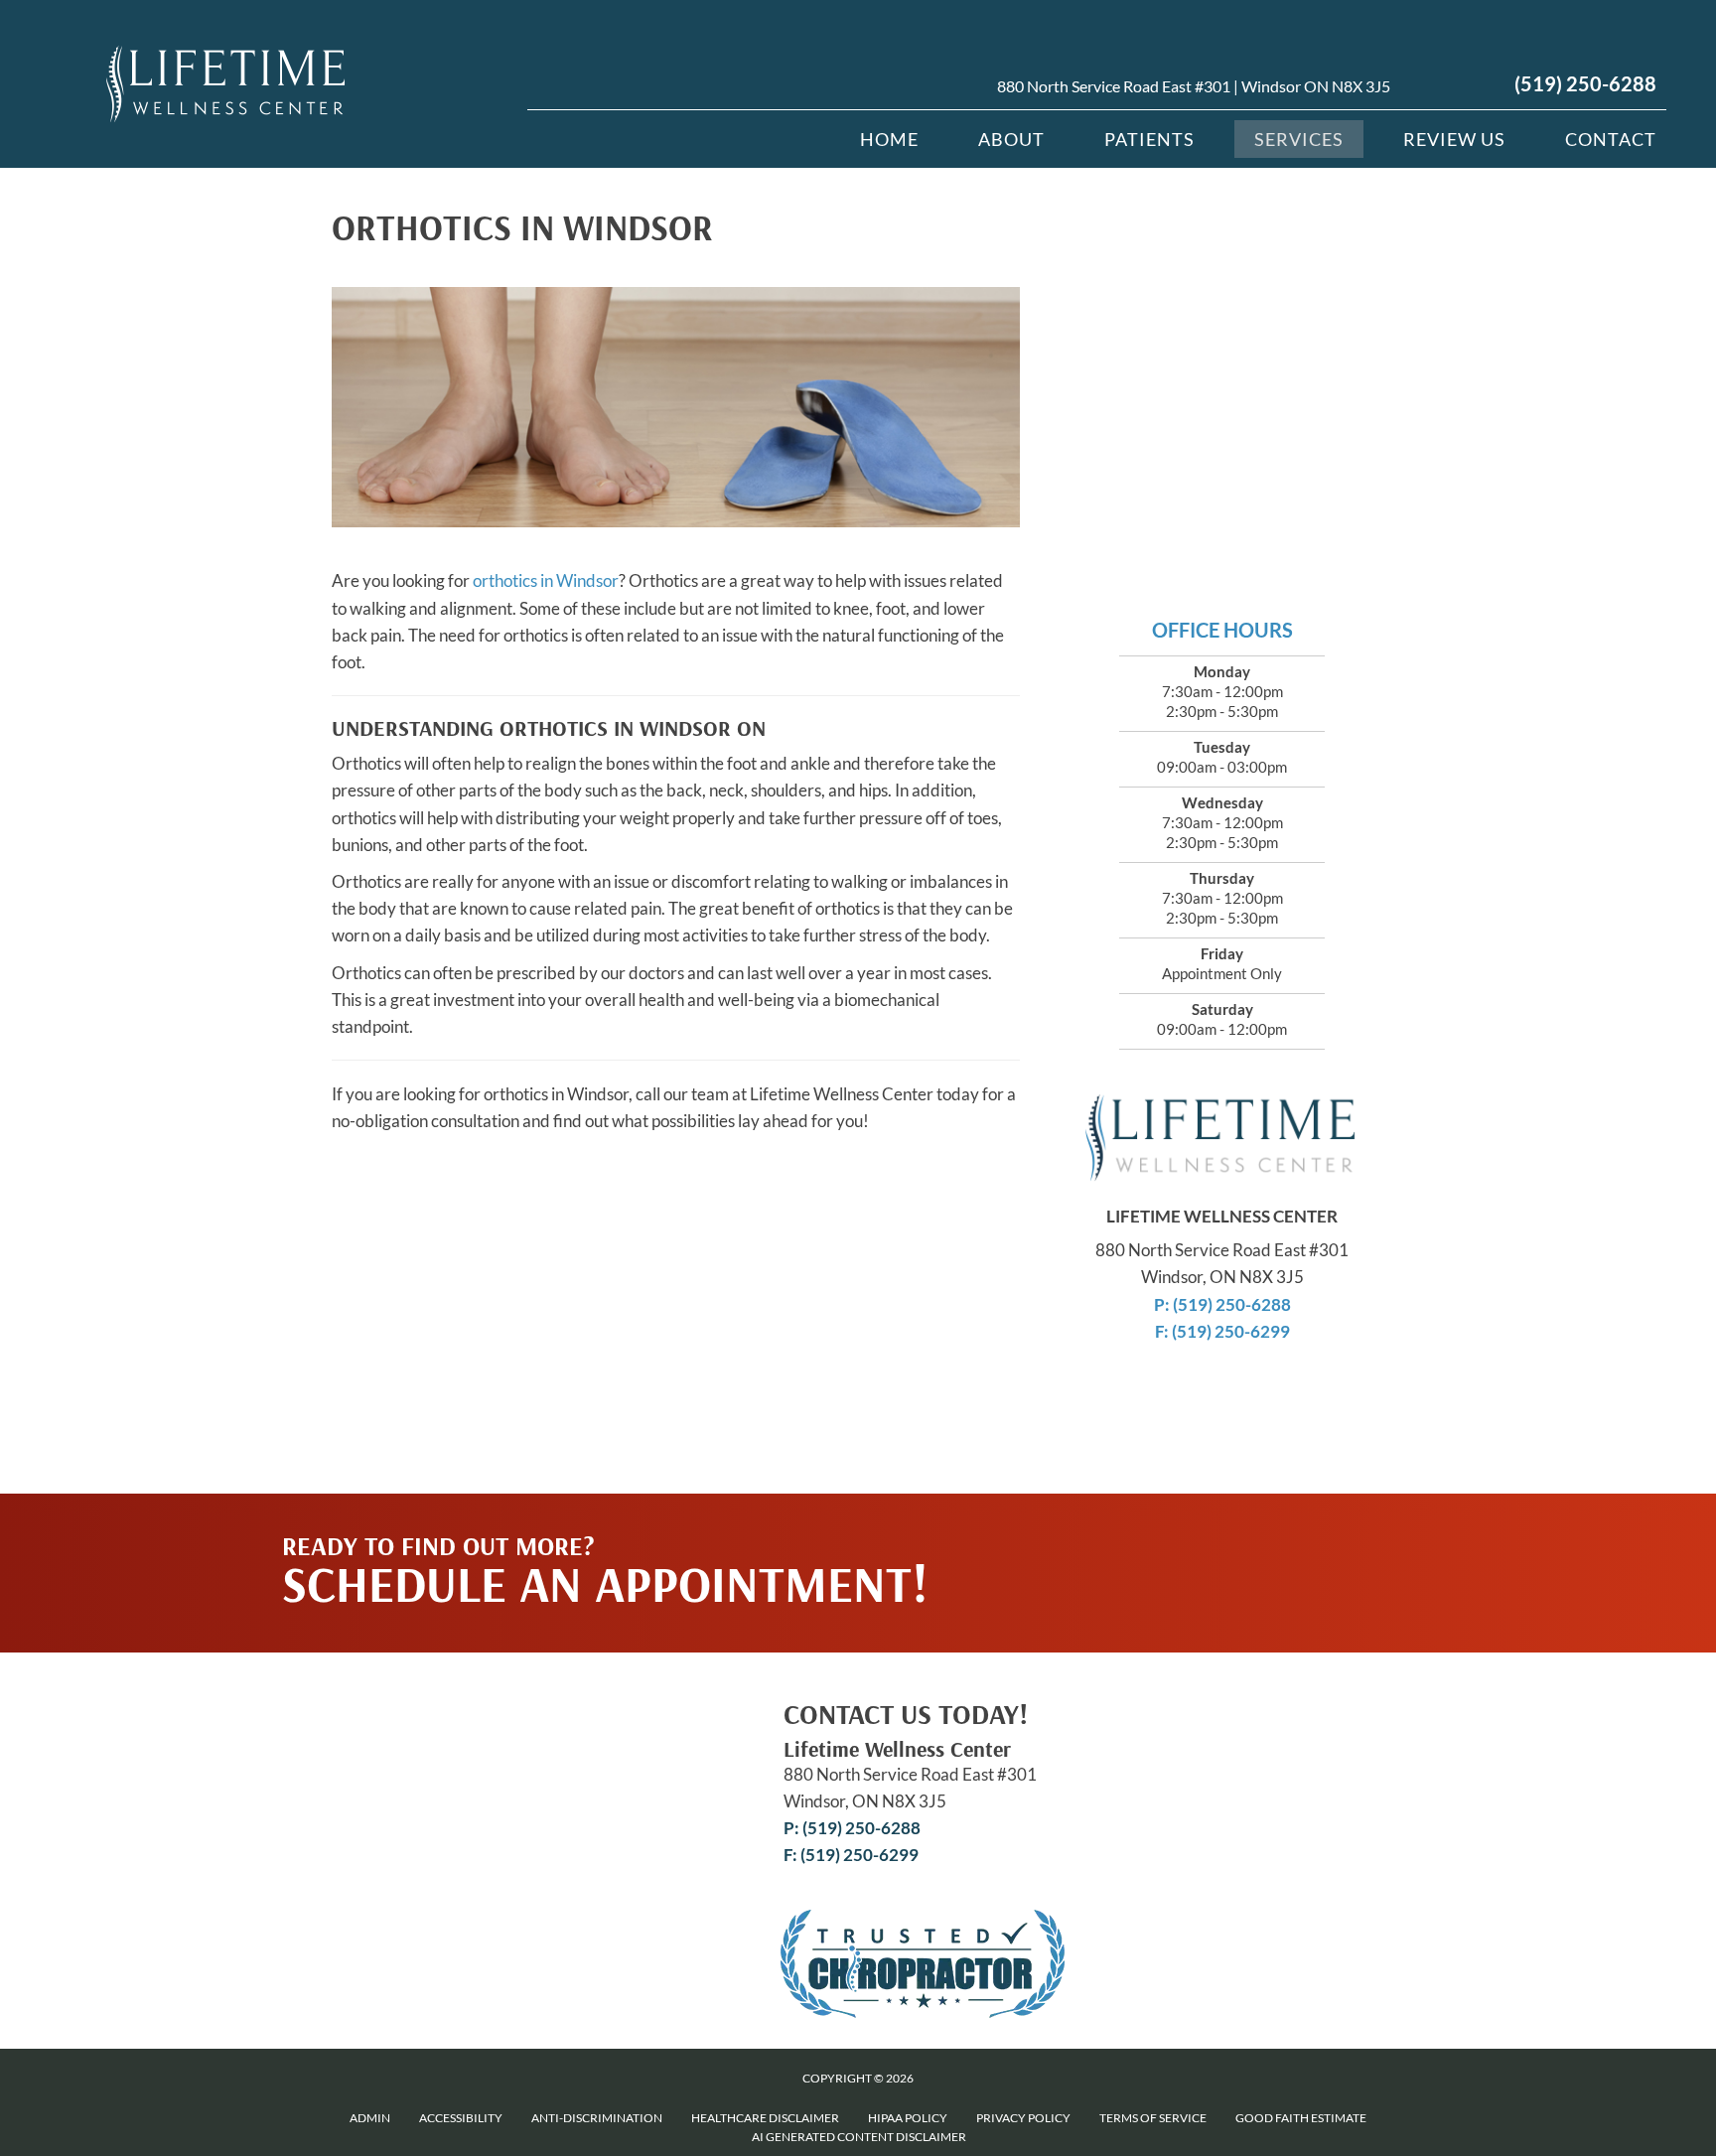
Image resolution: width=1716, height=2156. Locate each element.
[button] (1227, 1533)
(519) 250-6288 (1585, 83)
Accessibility (461, 2118)
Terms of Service (1153, 2118)
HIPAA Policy (908, 2118)
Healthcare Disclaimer (765, 2118)
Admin (370, 2118)
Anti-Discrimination (597, 2118)
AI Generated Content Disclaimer (859, 2137)
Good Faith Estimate (1301, 2118)
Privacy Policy (1023, 2118)
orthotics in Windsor (546, 580)
